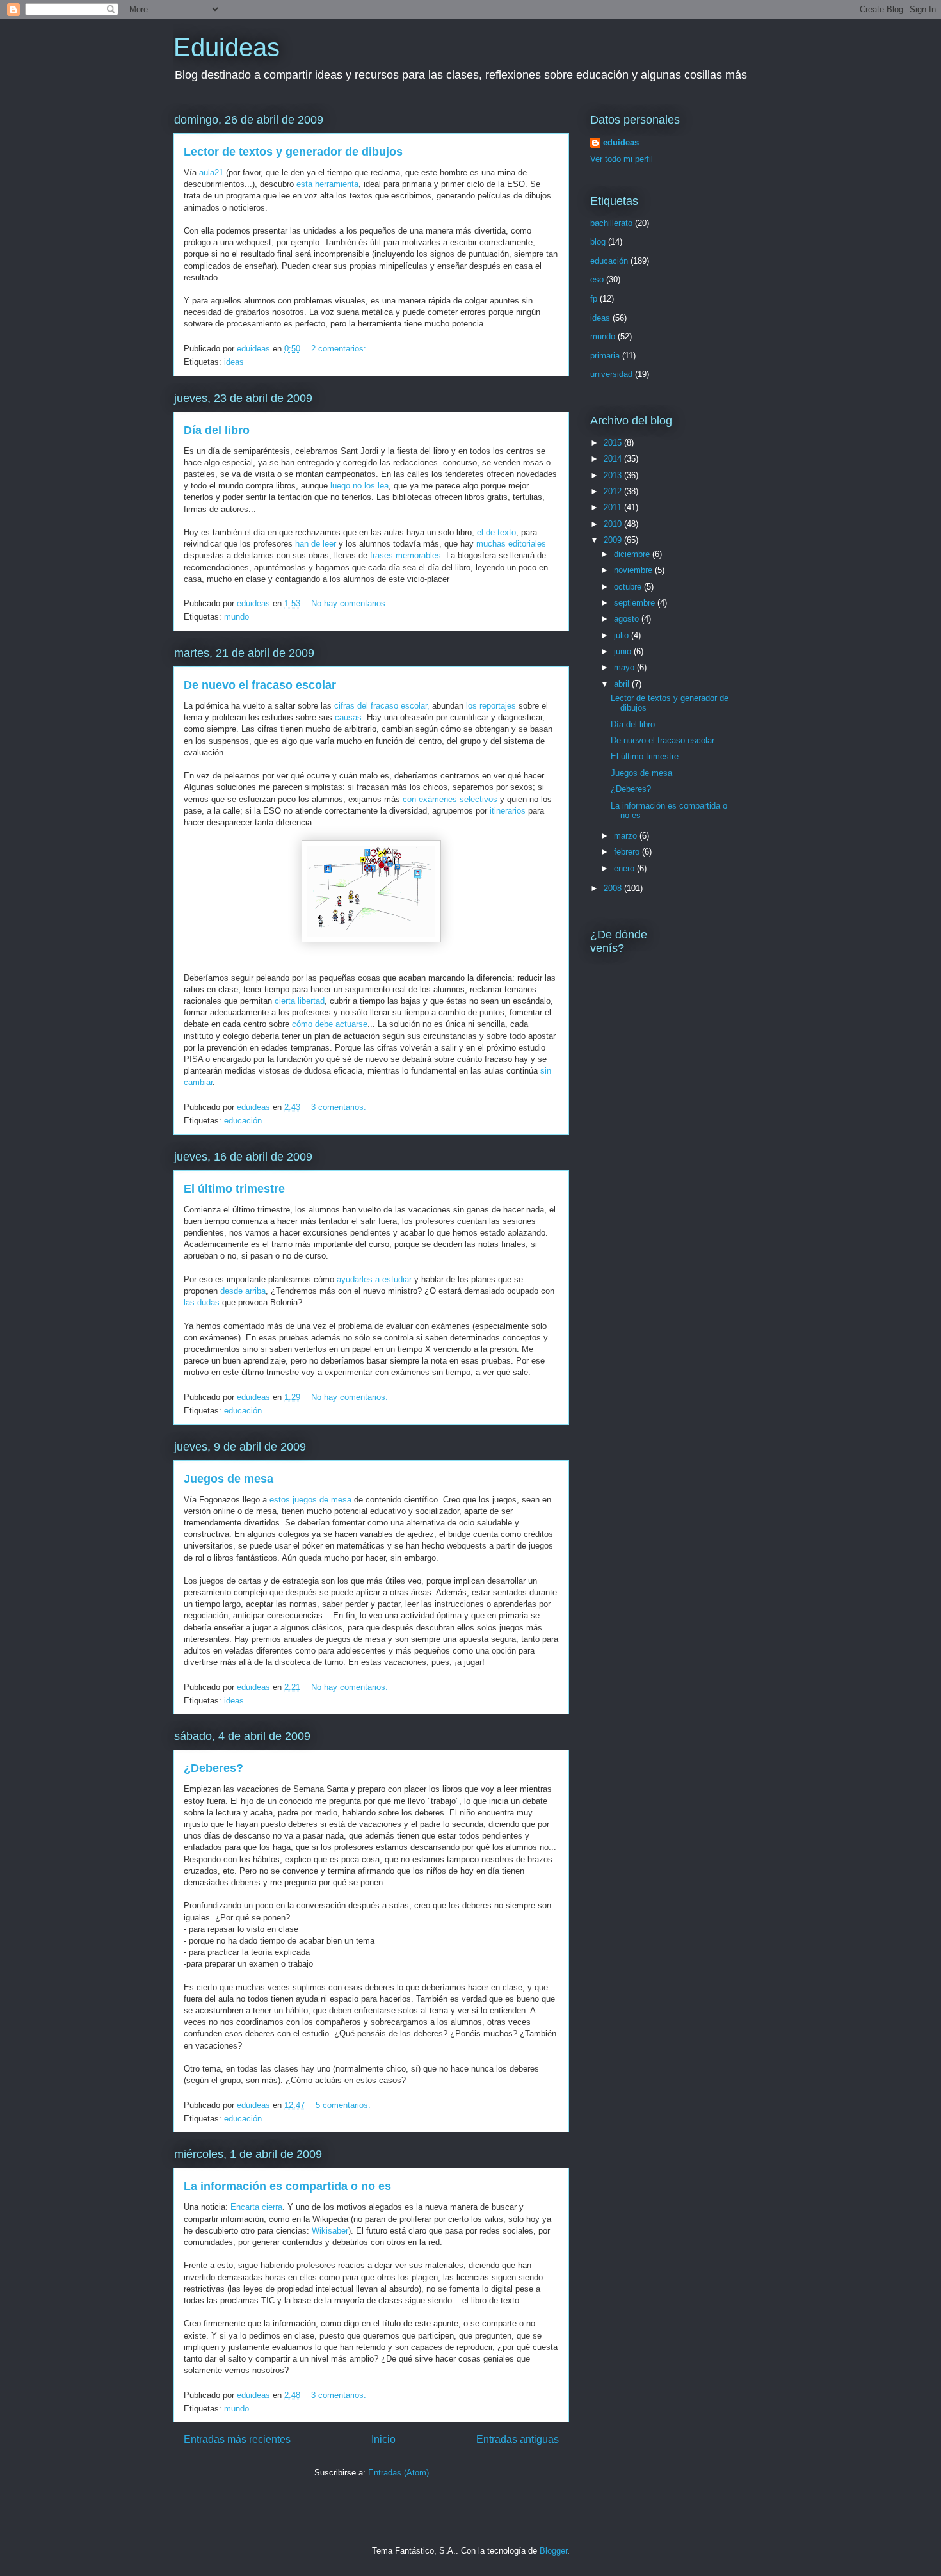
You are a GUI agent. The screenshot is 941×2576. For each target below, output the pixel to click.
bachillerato (611, 223)
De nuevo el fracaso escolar (260, 685)
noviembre (634, 570)
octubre (629, 587)
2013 (614, 475)
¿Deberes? (213, 1768)
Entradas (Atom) (398, 2473)
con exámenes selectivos (450, 799)
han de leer (316, 544)
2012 (614, 491)
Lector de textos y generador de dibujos (293, 152)
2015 (614, 443)
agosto (628, 619)
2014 (614, 459)
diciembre (633, 554)
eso (597, 279)
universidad (611, 374)
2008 (614, 888)
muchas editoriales (511, 544)
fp (594, 299)
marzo (627, 836)
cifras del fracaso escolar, (382, 706)
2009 (614, 540)
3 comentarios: (340, 1107)
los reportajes (491, 706)
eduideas (621, 142)
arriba (243, 1291)
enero (625, 868)
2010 (614, 524)
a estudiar (374, 1279)
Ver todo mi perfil (622, 159)
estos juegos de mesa (310, 1500)
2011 (614, 507)
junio (624, 651)
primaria (605, 356)
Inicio (383, 2439)
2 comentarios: (340, 349)
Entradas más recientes (237, 2439)
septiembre (636, 603)
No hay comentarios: (351, 603)
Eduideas (227, 47)
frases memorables (404, 555)
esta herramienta (327, 184)
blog (598, 242)
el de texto (496, 532)
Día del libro (217, 430)
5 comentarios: (344, 2105)
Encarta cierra (256, 2207)
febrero (628, 852)
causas (348, 717)
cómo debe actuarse (330, 1024)
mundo (237, 617)
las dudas (203, 1302)
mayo (625, 667)
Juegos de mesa (229, 1479)
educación (243, 1121)
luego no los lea (358, 486)
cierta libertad (300, 1001)
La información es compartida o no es (287, 2186)
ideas (234, 362)
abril (623, 684)
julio (623, 635)
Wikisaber (330, 2231)
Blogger (553, 2551)
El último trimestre (234, 1189)
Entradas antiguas (518, 2439)
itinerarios (508, 811)
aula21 (211, 173)
